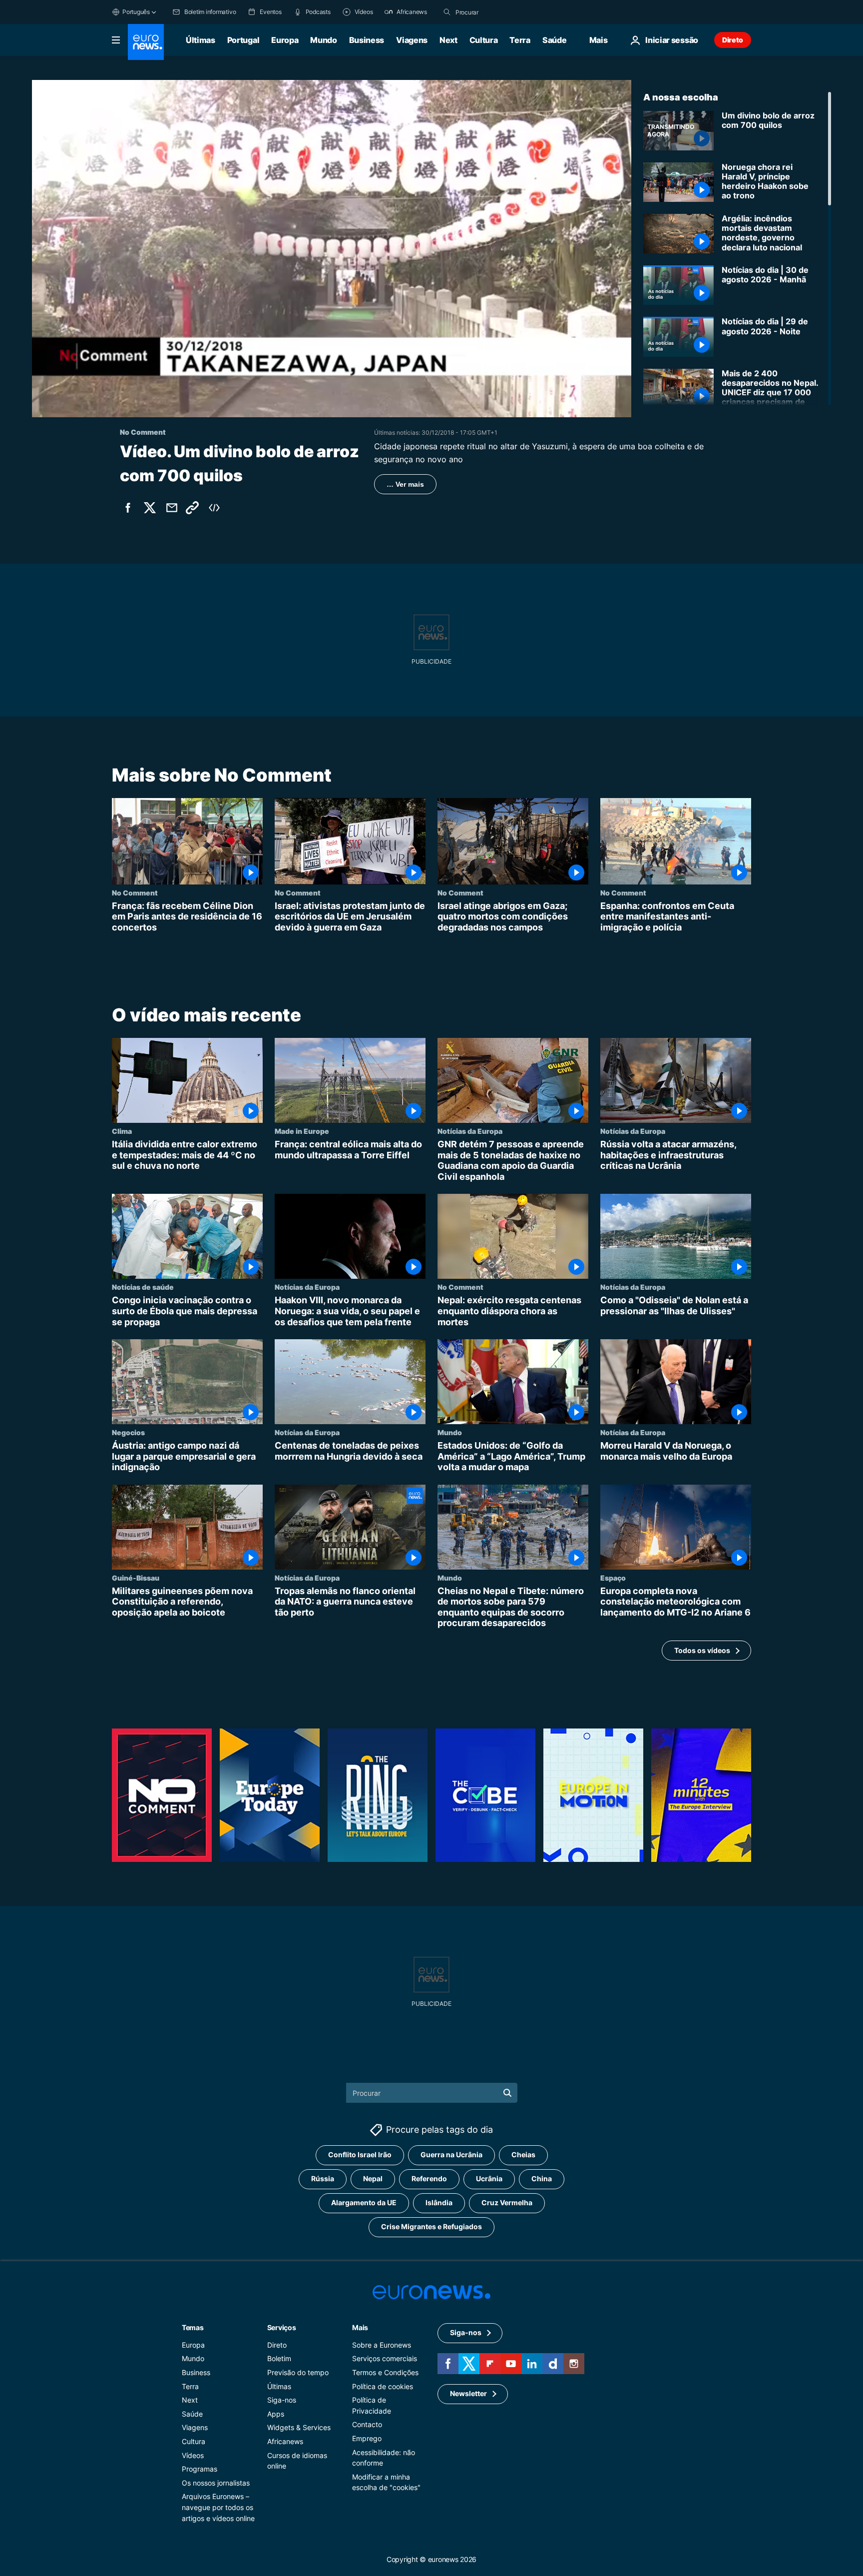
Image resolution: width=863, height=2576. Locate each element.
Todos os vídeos (702, 1650)
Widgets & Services (299, 2427)
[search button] (447, 12)
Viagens (412, 40)
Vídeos (193, 2455)
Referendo (429, 2178)
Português (136, 12)
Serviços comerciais (385, 2358)
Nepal (373, 2178)
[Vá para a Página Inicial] (146, 42)
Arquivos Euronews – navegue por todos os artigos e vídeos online (218, 2507)
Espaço (613, 1578)
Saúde (554, 40)
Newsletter (468, 2393)
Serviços (282, 2327)
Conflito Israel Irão (360, 2154)
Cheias (523, 2154)
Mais (360, 2327)
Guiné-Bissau (136, 1578)
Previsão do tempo (298, 2372)
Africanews (285, 2441)
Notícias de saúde (143, 1287)
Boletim (279, 2358)
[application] (332, 249)
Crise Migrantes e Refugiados (431, 2226)
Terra (520, 40)
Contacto (367, 2424)
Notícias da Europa (470, 1131)
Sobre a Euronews (382, 2345)
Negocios (128, 1432)
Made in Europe (302, 1131)
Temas (193, 2327)
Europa (285, 40)
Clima (122, 1131)
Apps (276, 2414)
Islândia (439, 2202)
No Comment (135, 892)
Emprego (367, 2438)
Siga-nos (282, 2400)
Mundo (323, 40)
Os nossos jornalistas (216, 2483)
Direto (733, 40)
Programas (200, 2469)
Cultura (484, 40)
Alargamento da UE (364, 2202)
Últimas (201, 40)
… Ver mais (405, 484)
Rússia (323, 2178)
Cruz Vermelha (507, 2202)
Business (367, 40)
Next (448, 40)
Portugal (243, 40)
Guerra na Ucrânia (451, 2154)
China (542, 2178)
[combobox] (497, 12)
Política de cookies (383, 2386)
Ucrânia (489, 2178)
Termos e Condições (385, 2372)
